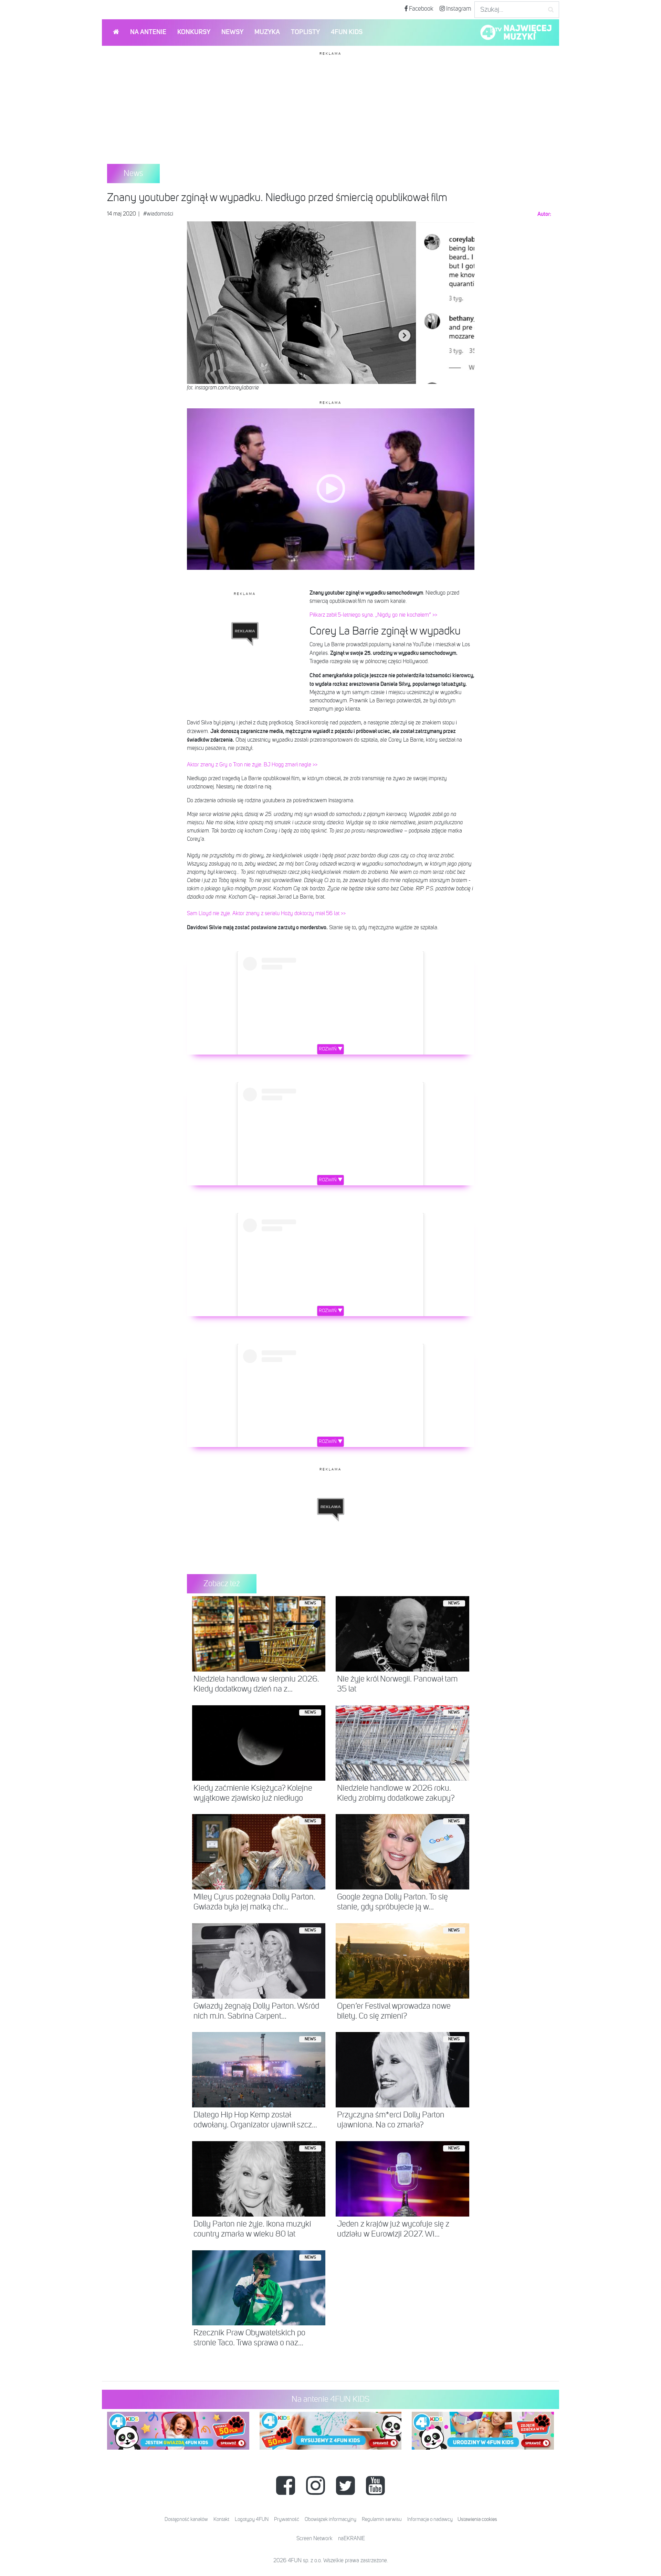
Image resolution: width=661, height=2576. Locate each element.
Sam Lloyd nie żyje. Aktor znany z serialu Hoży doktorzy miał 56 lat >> (266, 914)
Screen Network (314, 2539)
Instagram (458, 9)
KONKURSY (194, 32)
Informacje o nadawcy (430, 2519)
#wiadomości (158, 214)
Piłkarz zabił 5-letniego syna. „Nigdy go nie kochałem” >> (373, 615)
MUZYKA (267, 32)
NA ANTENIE (148, 32)
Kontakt (221, 2519)
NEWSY (232, 32)
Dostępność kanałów (186, 2519)
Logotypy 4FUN (252, 2519)
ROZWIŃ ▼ (331, 1049)
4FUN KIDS (347, 32)
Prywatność (287, 2519)
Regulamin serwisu (382, 2519)
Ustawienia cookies (477, 2519)
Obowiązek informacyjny (330, 2519)
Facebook (421, 9)
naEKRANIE (352, 2539)
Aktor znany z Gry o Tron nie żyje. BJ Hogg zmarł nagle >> (252, 765)
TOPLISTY (305, 32)
